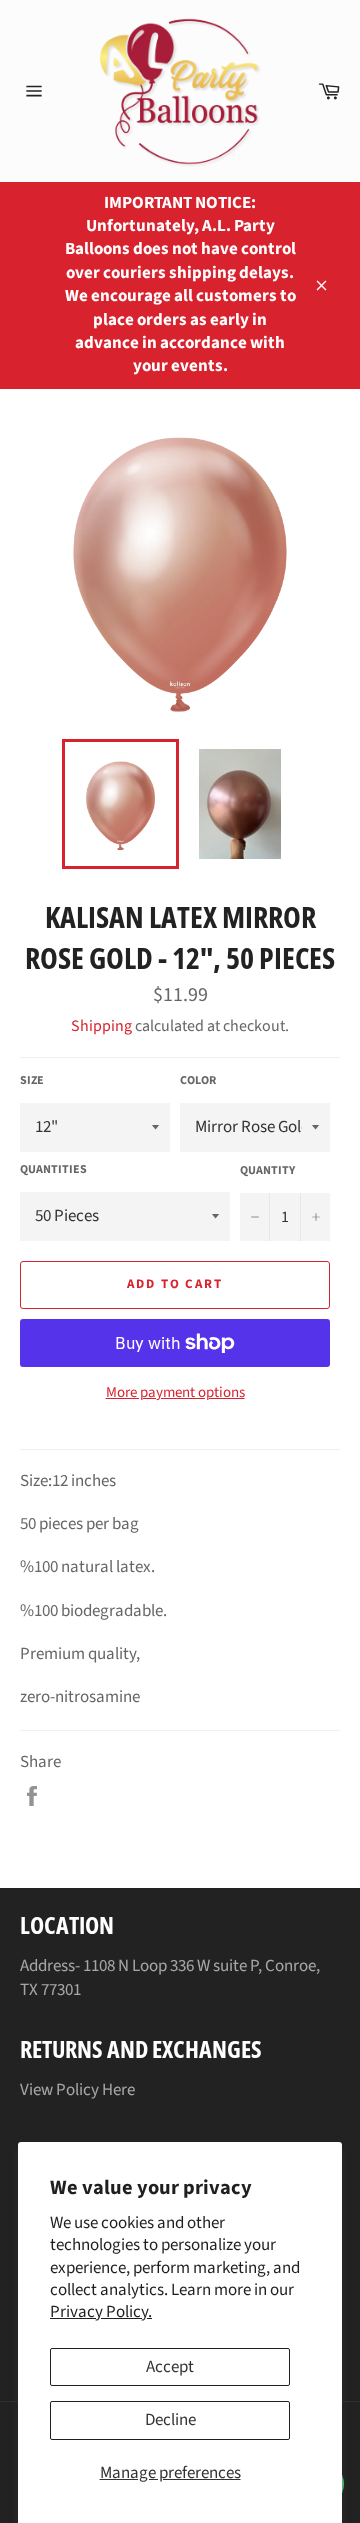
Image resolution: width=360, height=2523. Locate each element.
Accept (170, 2367)
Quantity (267, 1171)
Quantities (53, 1170)
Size (32, 1081)
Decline (170, 2420)
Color (198, 1081)
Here (118, 2090)
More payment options (175, 1393)
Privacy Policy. (101, 2312)
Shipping (101, 1026)
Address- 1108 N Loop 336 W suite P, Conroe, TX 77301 (170, 1977)
